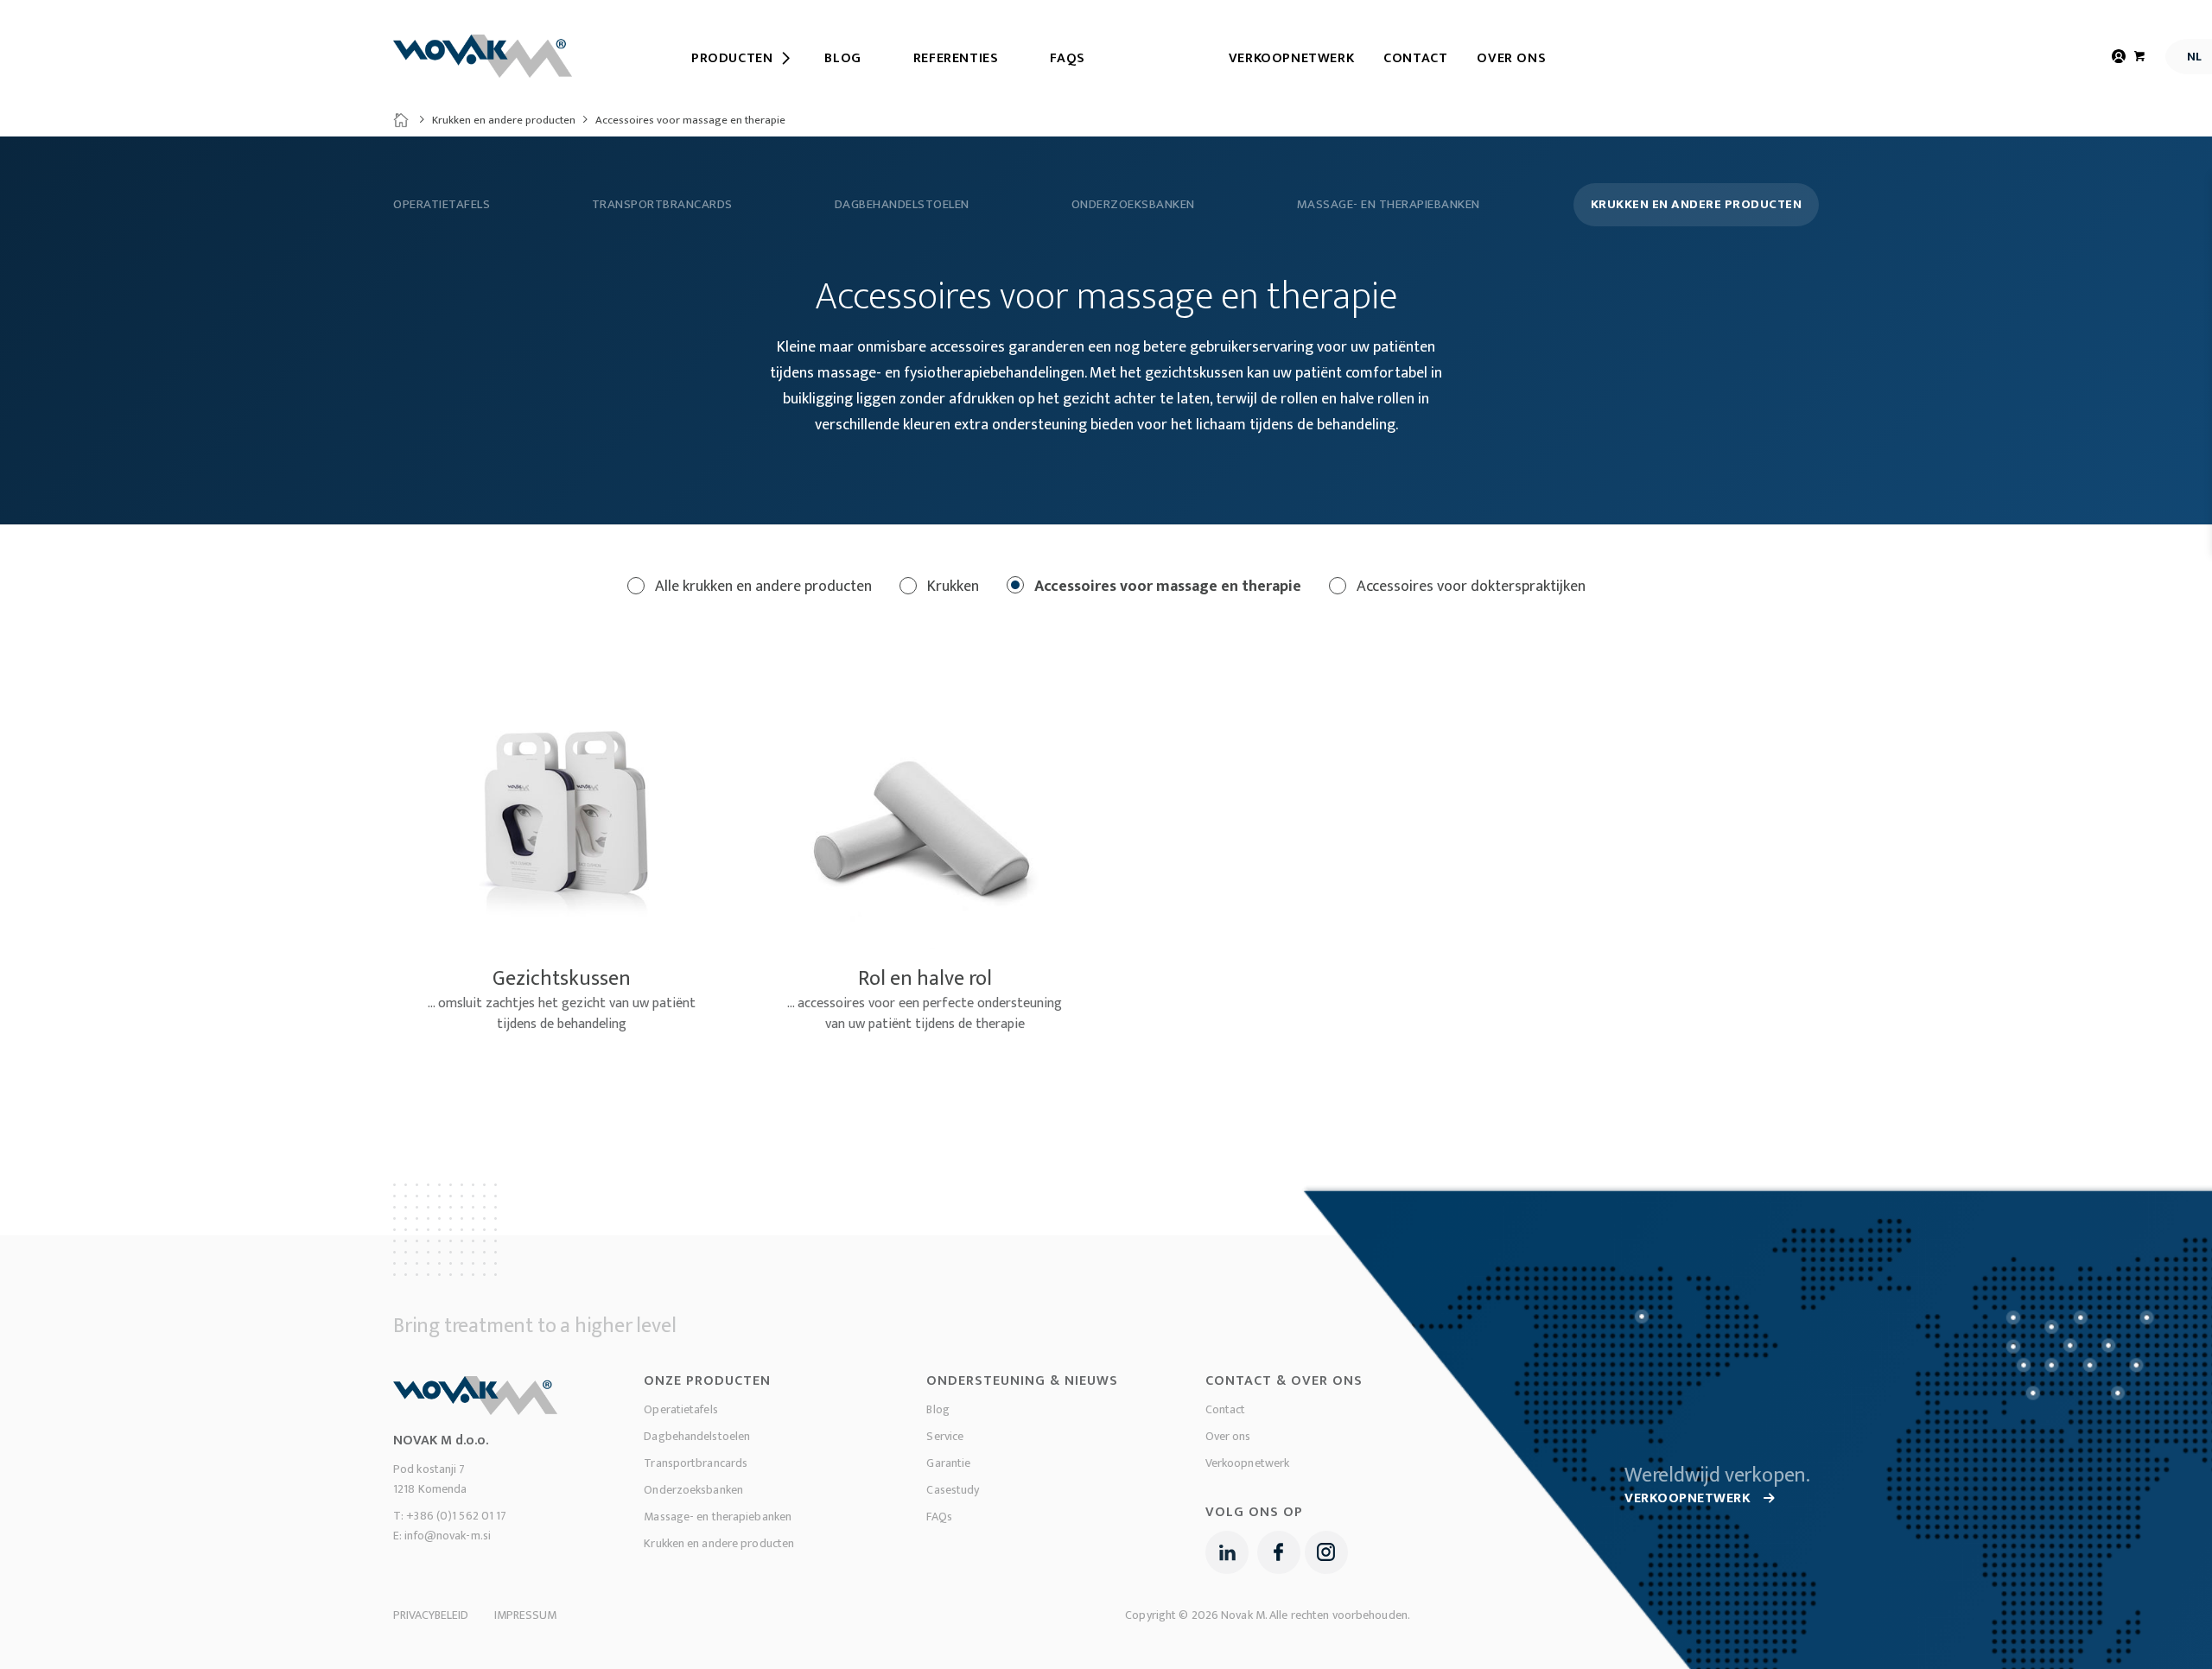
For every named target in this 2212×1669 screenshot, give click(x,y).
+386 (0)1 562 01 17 (456, 1516)
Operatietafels (442, 205)
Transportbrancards (662, 205)
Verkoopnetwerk (1291, 58)
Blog (938, 1409)
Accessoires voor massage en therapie (1166, 587)
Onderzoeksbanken (1133, 205)
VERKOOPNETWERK (1690, 1498)
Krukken (951, 587)
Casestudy (953, 1490)
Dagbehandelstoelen (902, 205)
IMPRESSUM (525, 1615)
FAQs (939, 1517)
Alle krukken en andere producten (762, 587)
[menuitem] (732, 59)
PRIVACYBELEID (431, 1615)
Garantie (948, 1463)
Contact (1415, 58)
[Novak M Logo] (483, 56)
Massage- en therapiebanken (1389, 205)
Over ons (1511, 58)
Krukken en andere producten (504, 120)
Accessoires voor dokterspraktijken (1469, 587)
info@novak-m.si (448, 1536)
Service (945, 1436)
